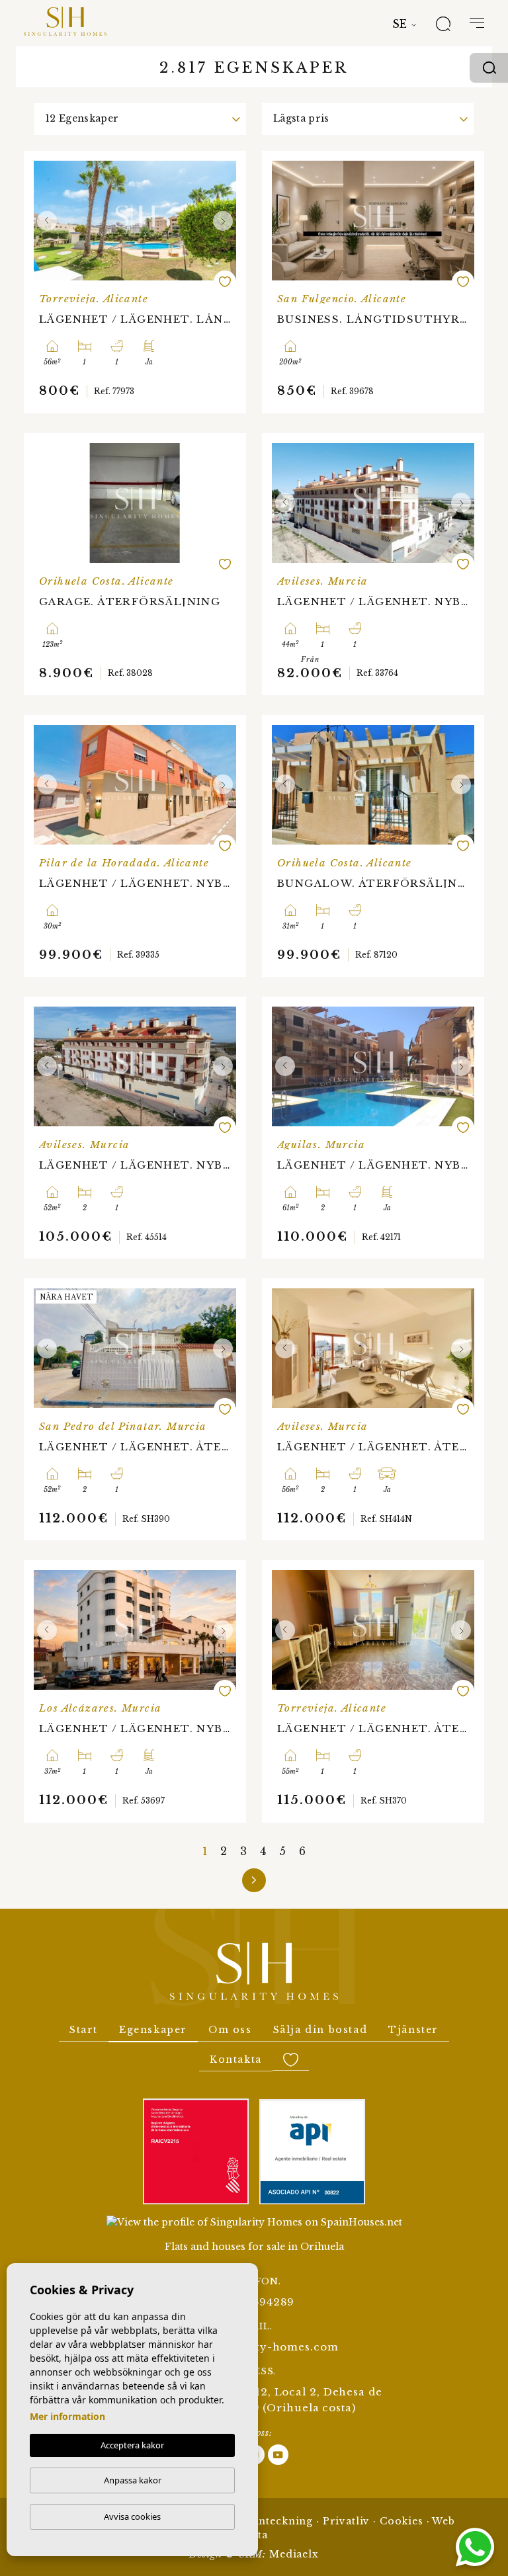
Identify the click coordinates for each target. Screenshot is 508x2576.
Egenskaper (153, 2030)
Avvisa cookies (132, 2516)
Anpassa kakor (133, 2480)
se (400, 24)
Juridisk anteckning (260, 2521)
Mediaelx (294, 2554)
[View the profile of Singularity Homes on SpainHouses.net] (254, 2222)
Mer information (67, 2416)
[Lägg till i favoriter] (225, 282)
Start (84, 2030)
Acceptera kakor (132, 2445)
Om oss (230, 2030)
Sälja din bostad (320, 2030)
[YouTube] (278, 2454)
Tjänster (413, 2030)
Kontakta (236, 2059)
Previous (47, 221)
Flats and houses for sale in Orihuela (254, 2247)
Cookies (402, 2521)
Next (223, 221)
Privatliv (347, 2521)
